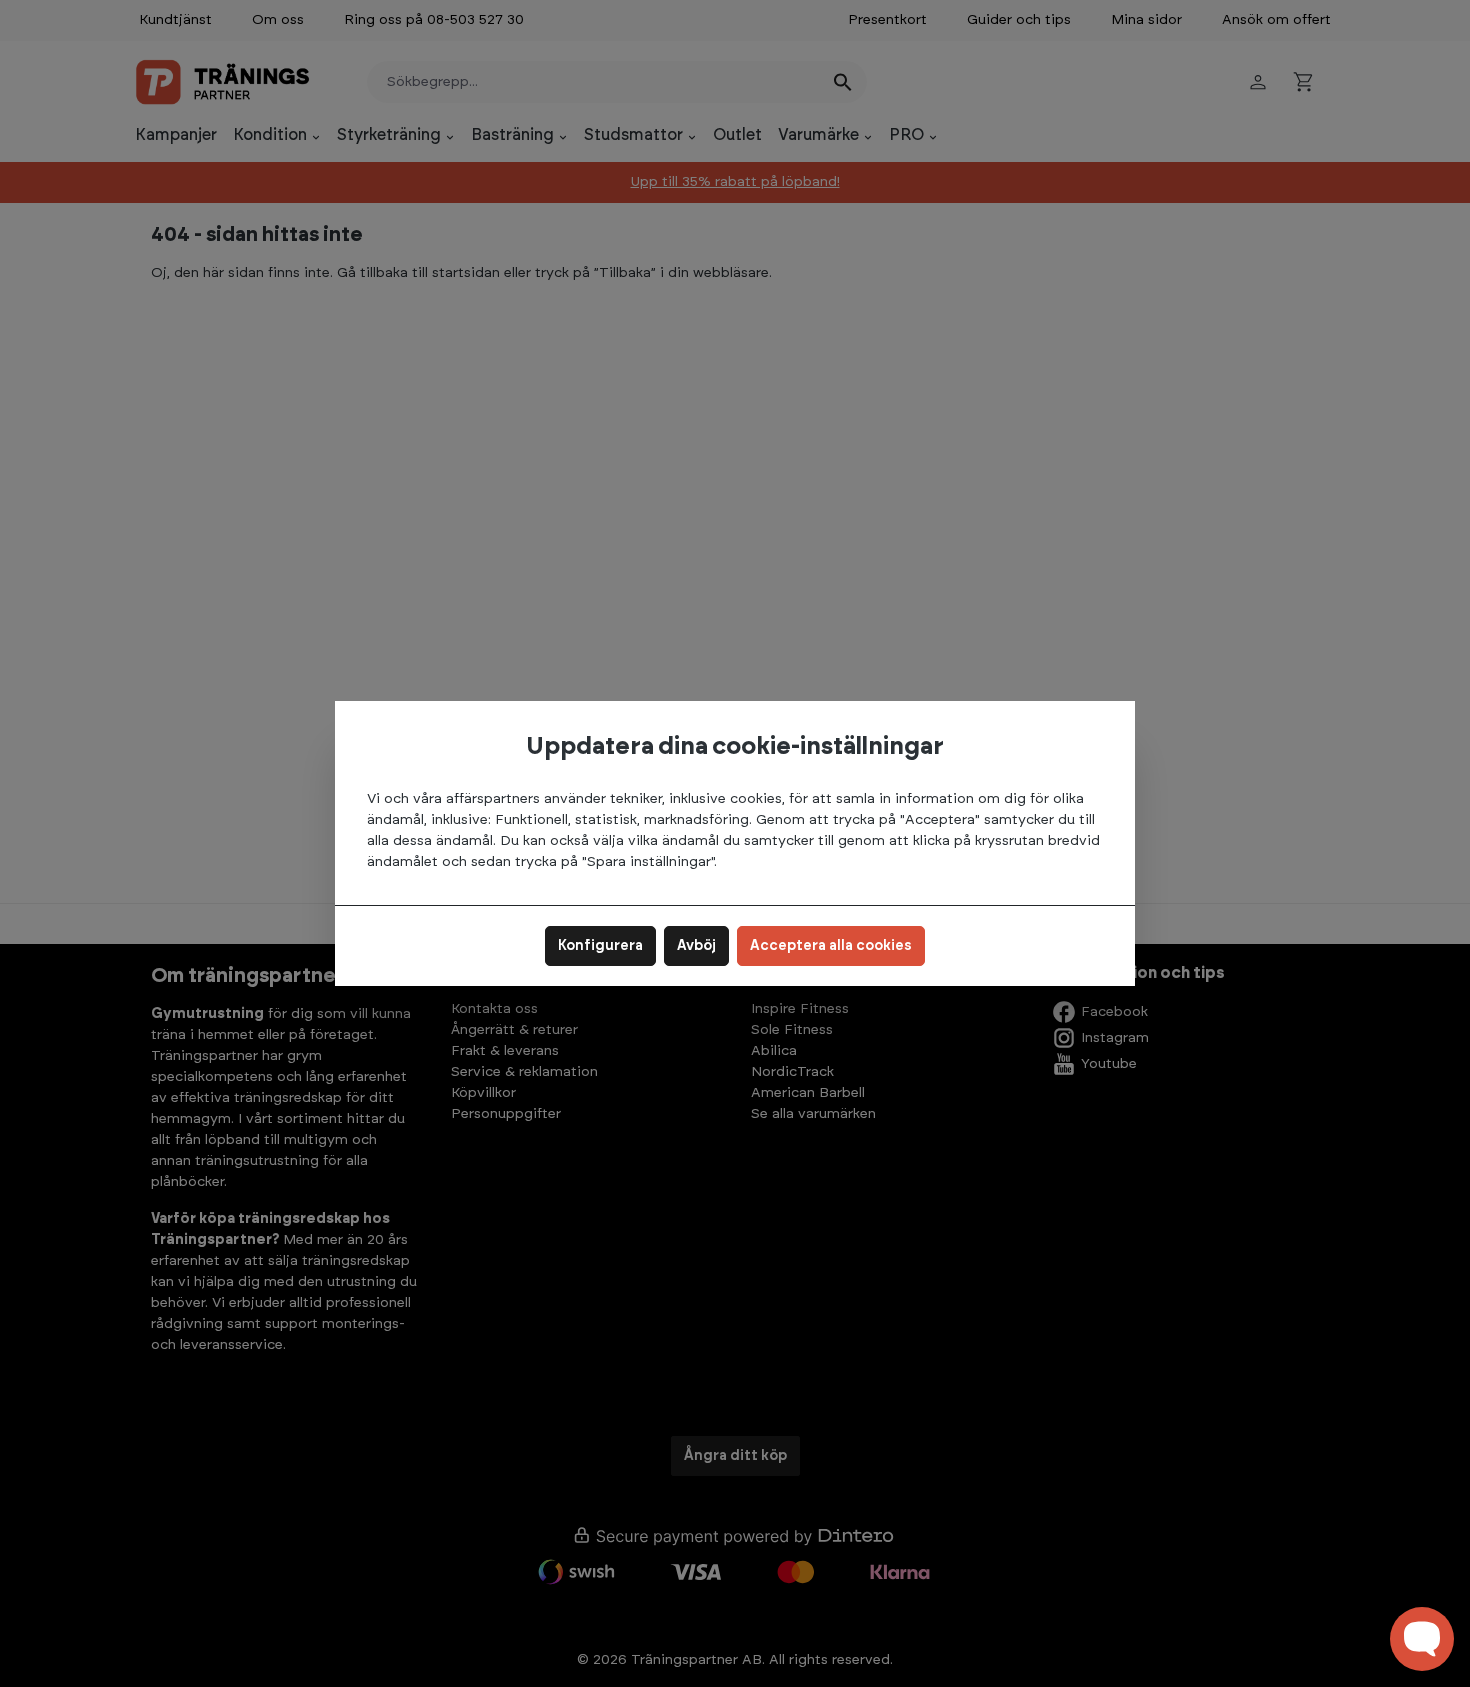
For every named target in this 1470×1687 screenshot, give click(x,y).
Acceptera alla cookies (831, 946)
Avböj (696, 946)
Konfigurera (600, 946)
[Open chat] (1422, 1639)
